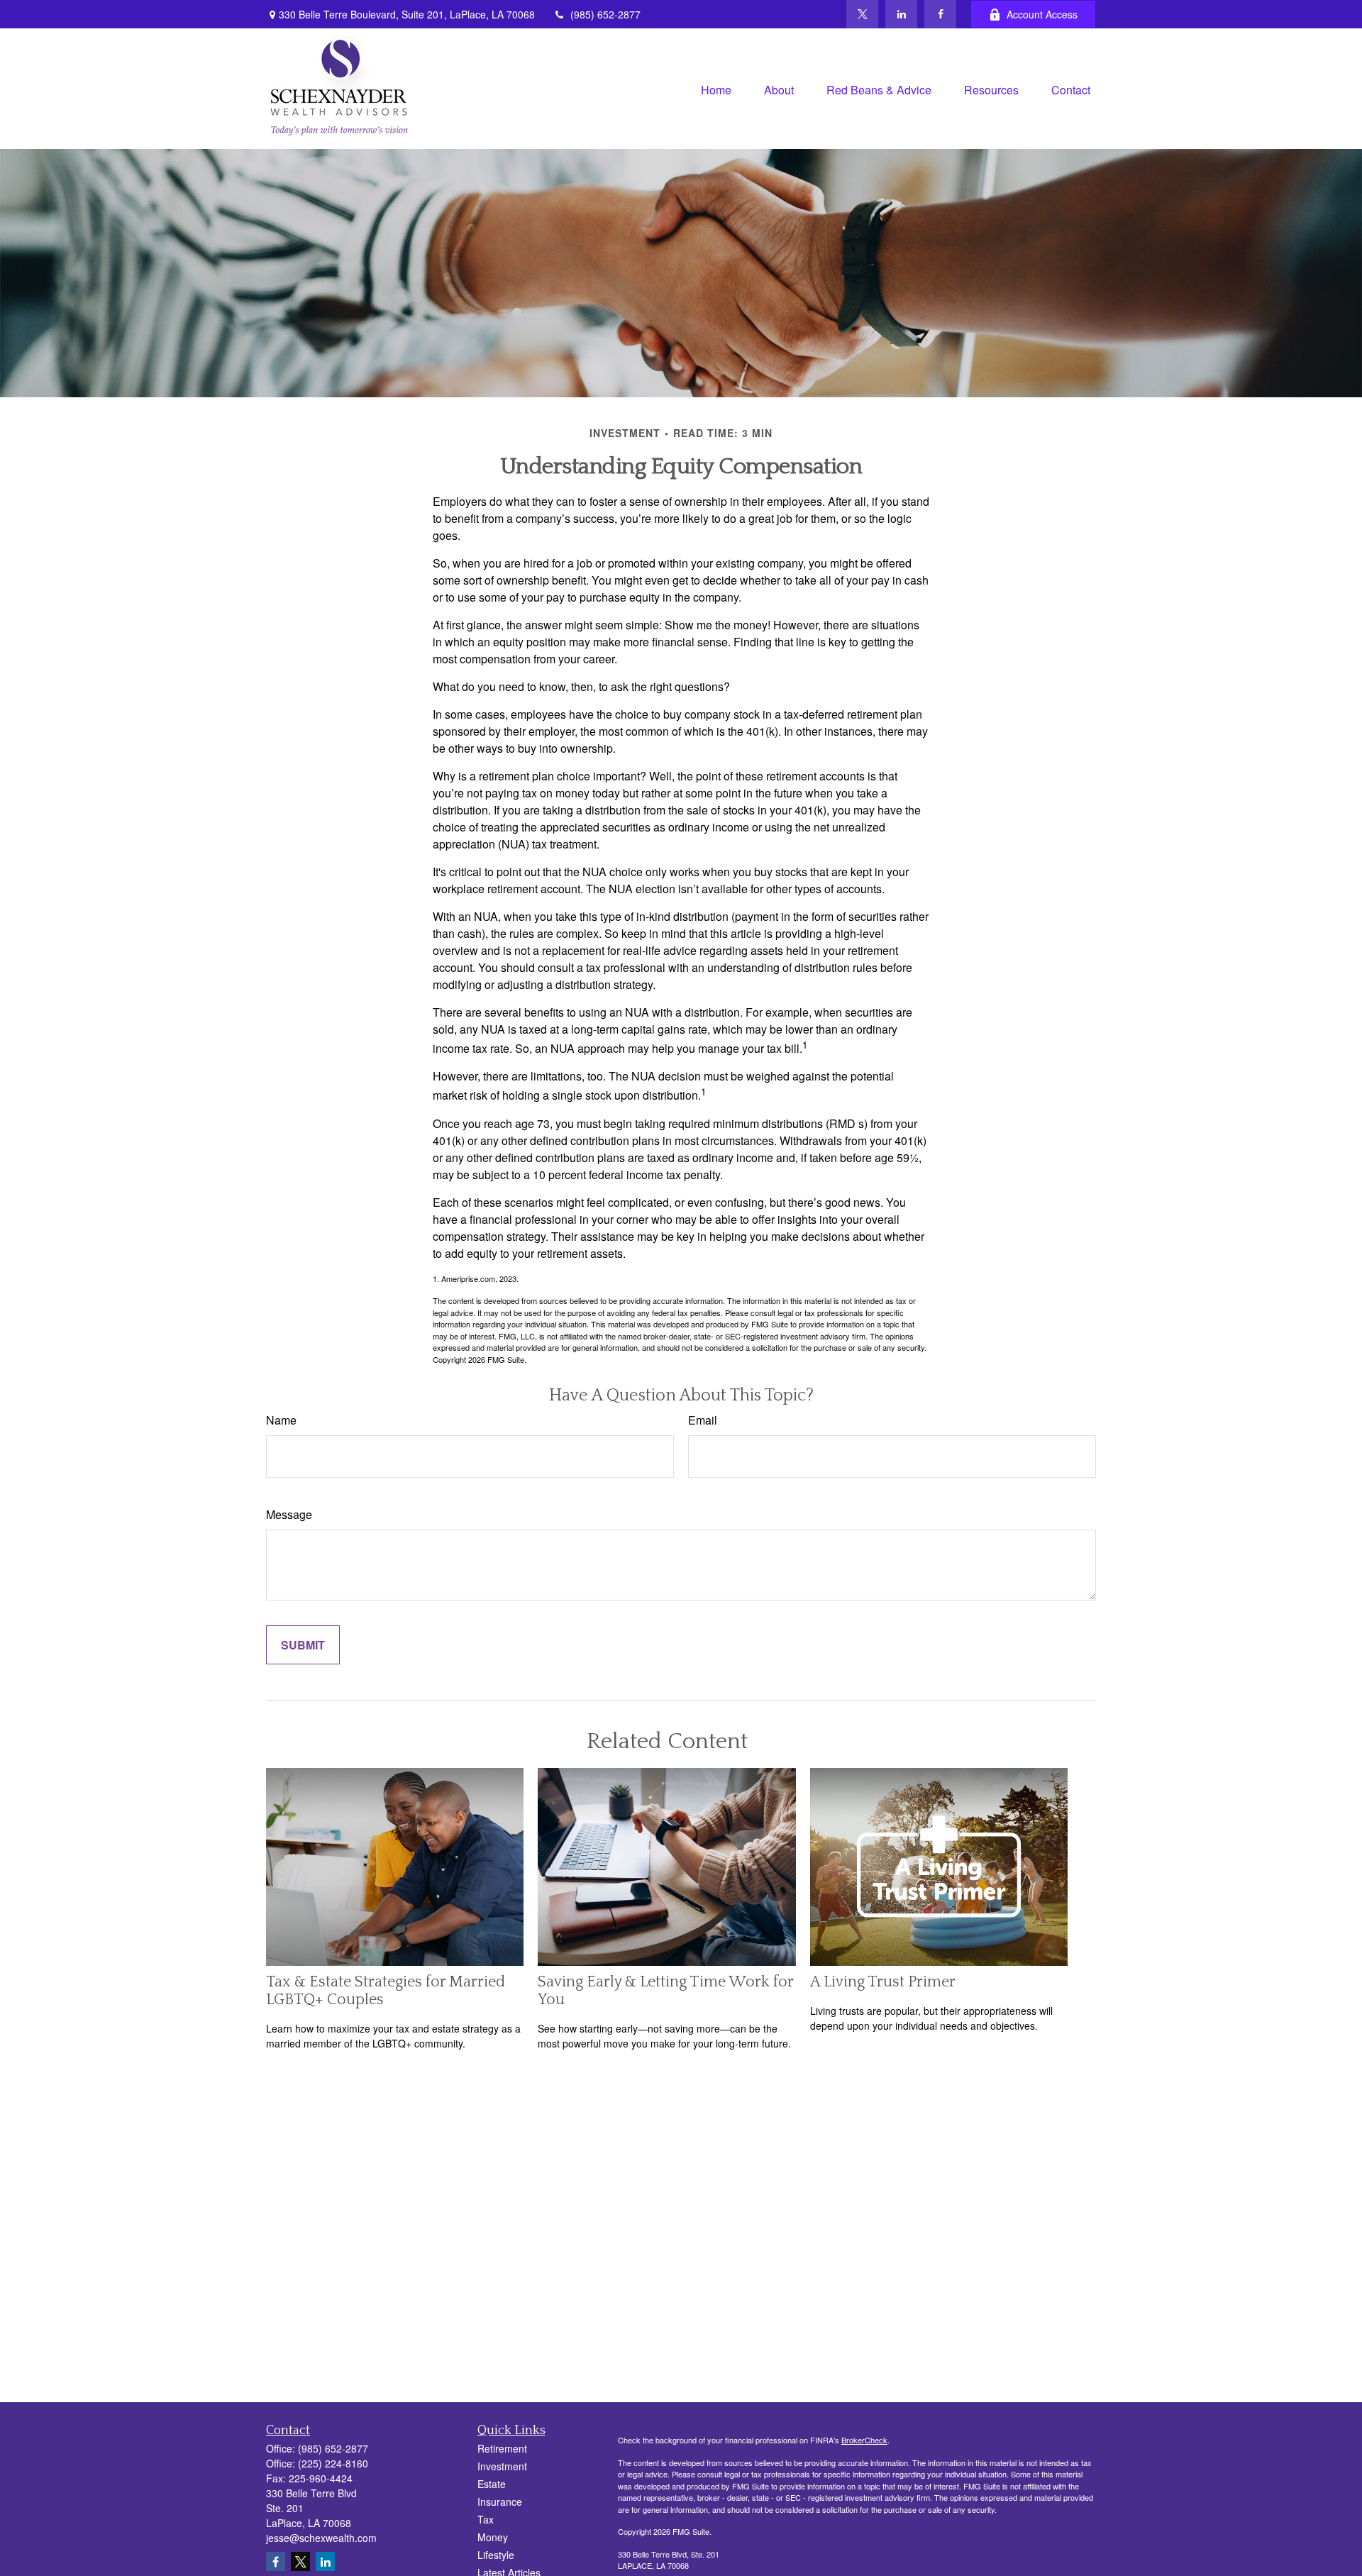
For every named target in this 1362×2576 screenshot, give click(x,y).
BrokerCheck (864, 2440)
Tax (486, 2519)
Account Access (1042, 14)
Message (289, 1514)
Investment (502, 2466)
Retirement (502, 2448)
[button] (716, 88)
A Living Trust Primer (883, 1982)
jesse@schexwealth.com (321, 2538)
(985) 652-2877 (605, 14)
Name (281, 1420)
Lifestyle (496, 2555)
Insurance (500, 2502)
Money (493, 2537)
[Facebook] (940, 14)
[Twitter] (862, 14)
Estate (492, 2484)
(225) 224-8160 (333, 2463)
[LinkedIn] (901, 14)
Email (703, 1420)
